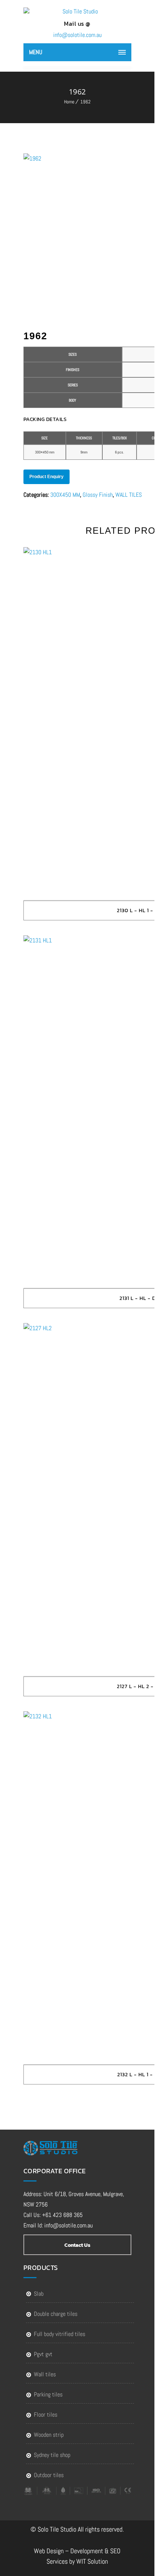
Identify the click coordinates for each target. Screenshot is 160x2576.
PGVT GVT (43, 2354)
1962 (85, 102)
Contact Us (77, 2245)
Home (69, 102)
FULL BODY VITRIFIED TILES (60, 2334)
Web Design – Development (68, 2551)
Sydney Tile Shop (52, 2455)
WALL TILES (129, 495)
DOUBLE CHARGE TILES (56, 2314)
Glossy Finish (98, 495)
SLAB (39, 2294)
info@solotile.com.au (77, 35)
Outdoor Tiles (49, 2475)
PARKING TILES (48, 2394)
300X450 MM (65, 495)
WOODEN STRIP (49, 2435)
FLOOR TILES (46, 2415)
